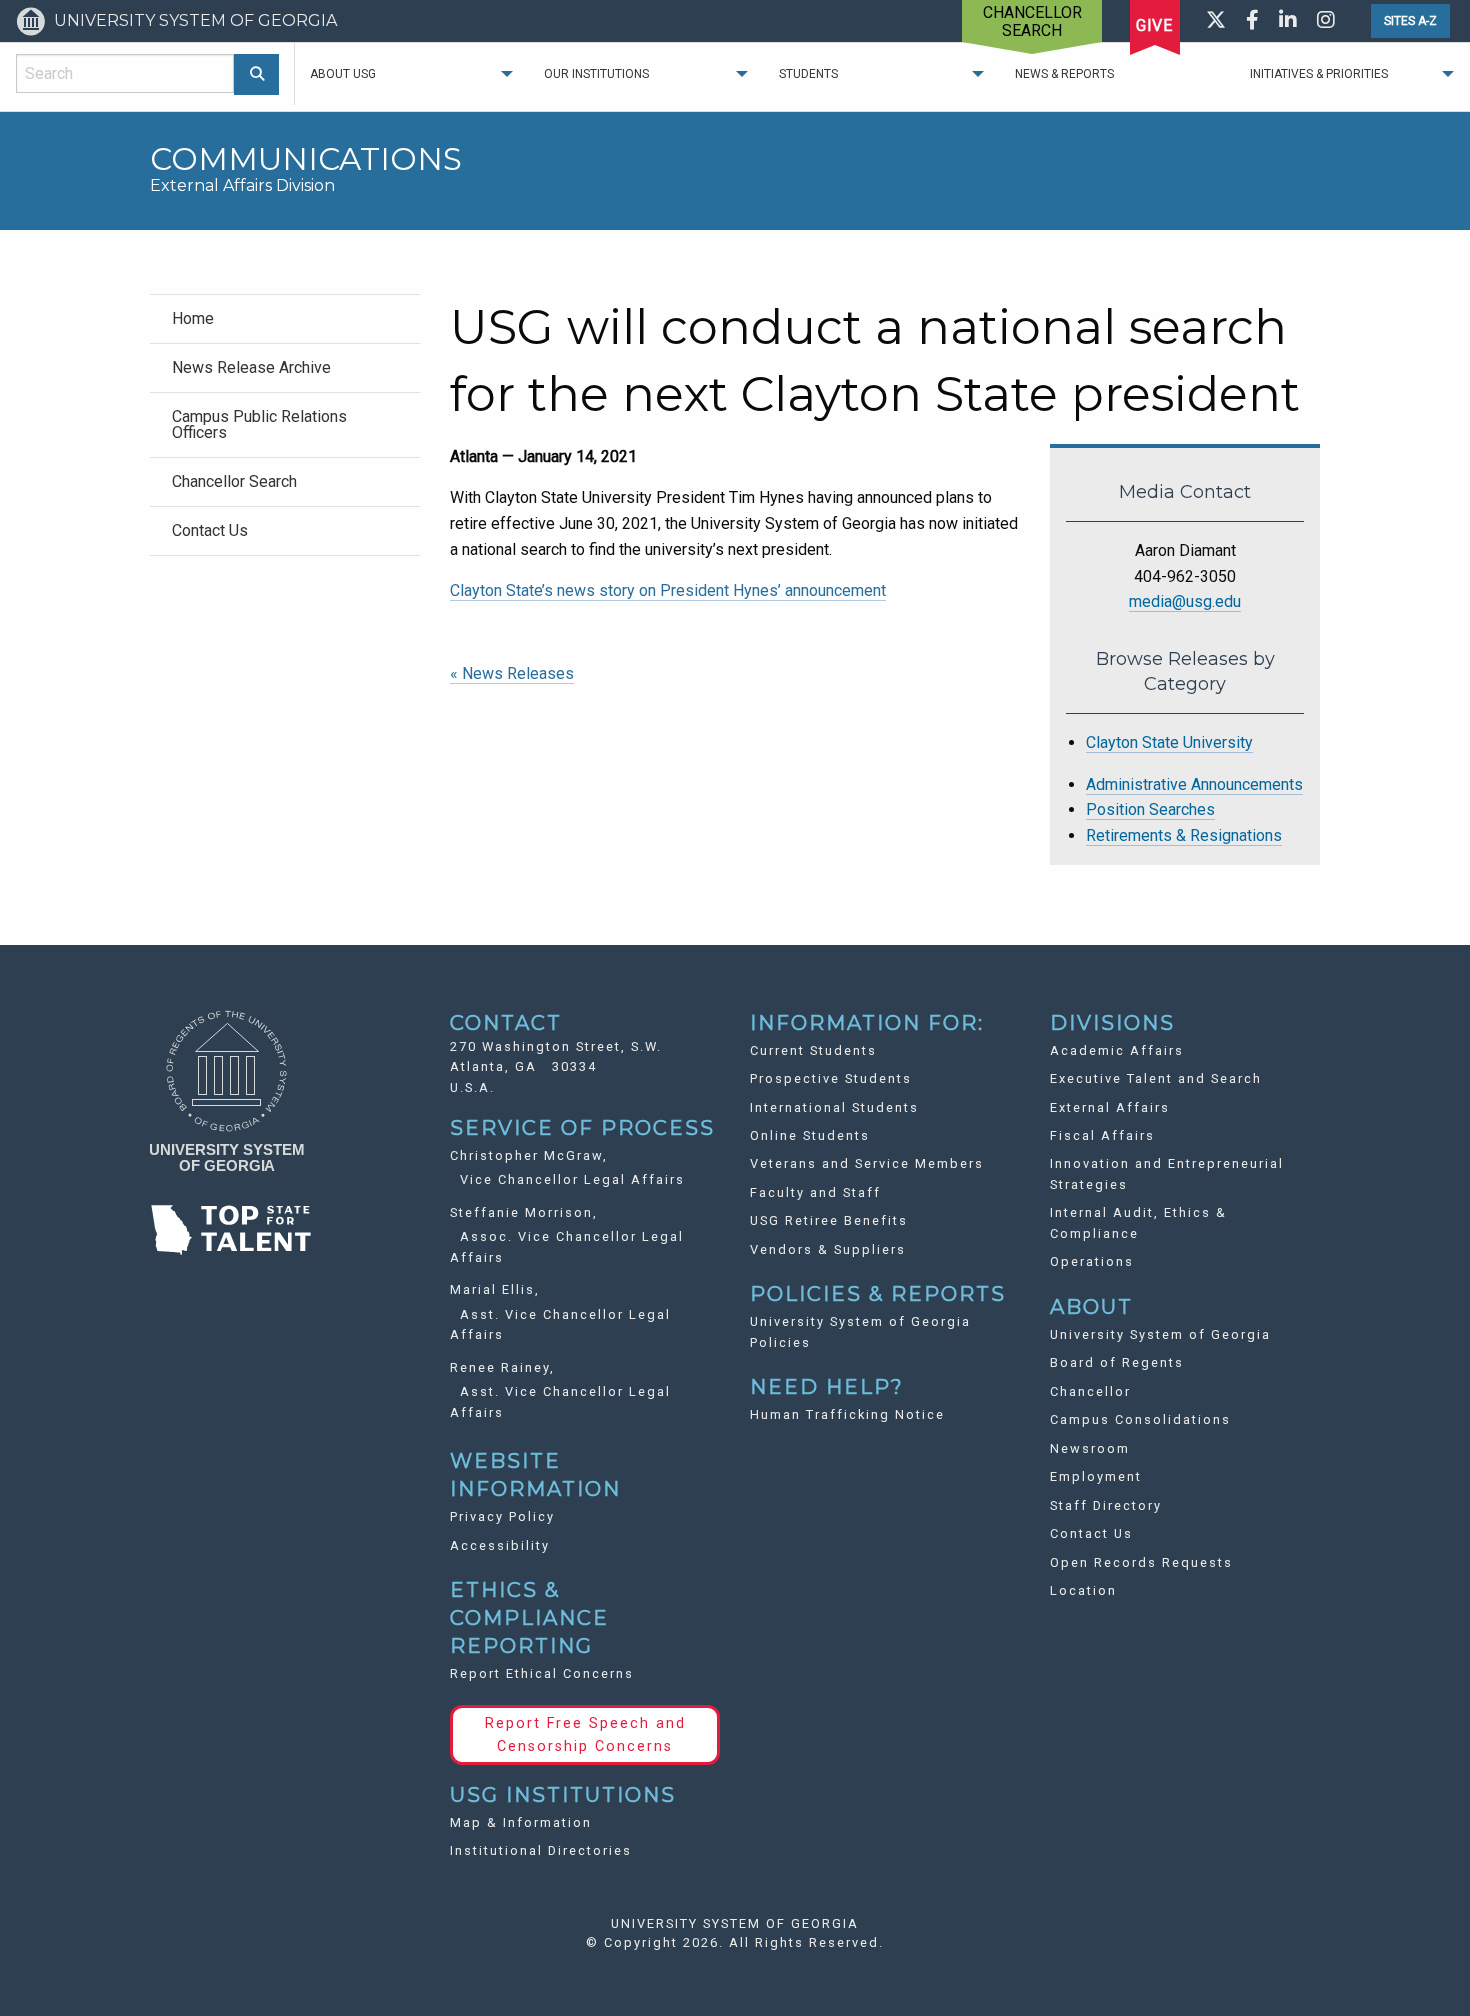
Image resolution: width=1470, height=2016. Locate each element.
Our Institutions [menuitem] (596, 74)
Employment (1096, 1476)
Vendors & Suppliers (828, 1249)
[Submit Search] (256, 74)
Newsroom (1090, 1448)
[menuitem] (285, 318)
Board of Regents (1117, 1362)
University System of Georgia (1160, 1334)
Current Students (813, 1050)
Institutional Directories (541, 1850)
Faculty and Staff (815, 1192)
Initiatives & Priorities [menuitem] (1319, 74)
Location (1083, 1590)
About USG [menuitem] (343, 74)
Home (193, 318)
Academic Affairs (1117, 1050)
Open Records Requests (1141, 1562)
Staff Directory (1106, 1505)
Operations (1092, 1261)
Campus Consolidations (1140, 1419)
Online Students (810, 1135)
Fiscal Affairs (1102, 1135)
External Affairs (1110, 1107)
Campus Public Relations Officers (259, 424)
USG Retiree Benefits (829, 1220)
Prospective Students (831, 1078)
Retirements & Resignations (1184, 835)
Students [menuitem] (808, 74)
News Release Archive (251, 367)
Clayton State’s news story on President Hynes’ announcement (668, 590)
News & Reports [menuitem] (1064, 74)
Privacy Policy (502, 1516)
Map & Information (521, 1822)
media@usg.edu (1185, 601)
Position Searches (1150, 809)
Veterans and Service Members (867, 1163)
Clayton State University (1169, 742)
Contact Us (210, 530)
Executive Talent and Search (1156, 1078)
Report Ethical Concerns (542, 1673)
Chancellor (1090, 1391)
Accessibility (500, 1545)
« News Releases (512, 673)
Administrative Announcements (1194, 784)
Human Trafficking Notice (847, 1414)
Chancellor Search (234, 481)
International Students (834, 1107)
